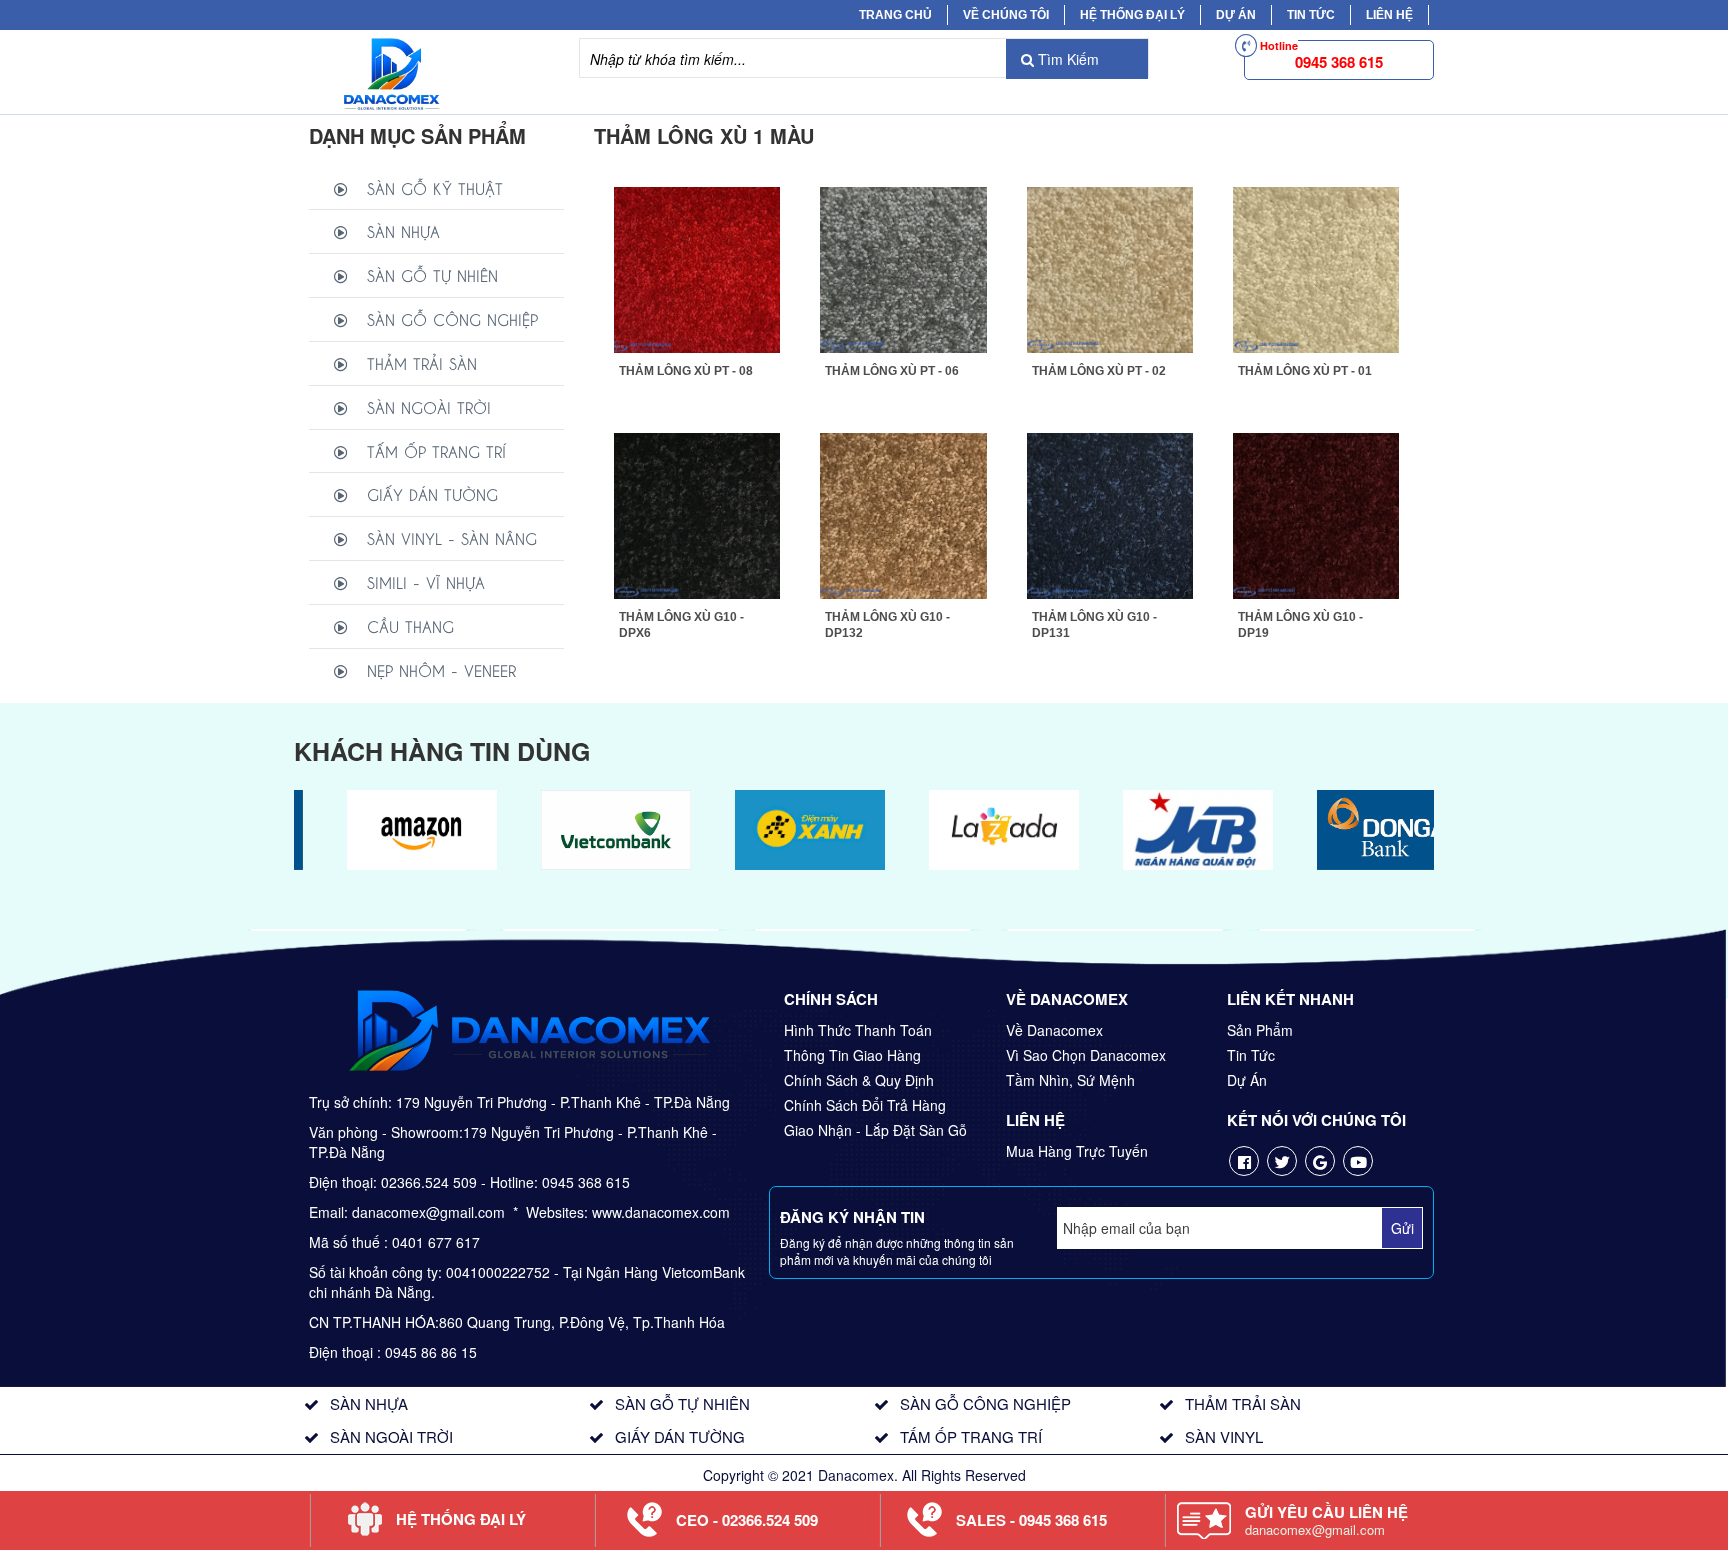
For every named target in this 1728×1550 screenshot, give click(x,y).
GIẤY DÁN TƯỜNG (432, 493)
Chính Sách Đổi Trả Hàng (865, 1105)
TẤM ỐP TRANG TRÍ (436, 450)
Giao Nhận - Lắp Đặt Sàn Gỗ (875, 1130)
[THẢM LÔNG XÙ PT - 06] (903, 267)
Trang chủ (895, 15)
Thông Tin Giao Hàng (852, 1055)
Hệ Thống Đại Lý (1132, 15)
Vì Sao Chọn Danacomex (1086, 1055)
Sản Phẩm (1260, 1030)
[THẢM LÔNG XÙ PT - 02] (1110, 267)
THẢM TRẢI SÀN (422, 362)
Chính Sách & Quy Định (859, 1080)
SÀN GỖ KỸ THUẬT (435, 187)
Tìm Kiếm (1066, 59)
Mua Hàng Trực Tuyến (1077, 1151)
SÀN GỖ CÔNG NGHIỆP (452, 318)
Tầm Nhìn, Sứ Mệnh (1070, 1080)
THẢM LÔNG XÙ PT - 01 (1305, 371)
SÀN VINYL (1224, 1436)
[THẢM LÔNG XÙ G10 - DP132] (903, 514)
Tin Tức (1251, 1055)
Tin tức (1311, 15)
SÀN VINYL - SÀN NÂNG (452, 537)
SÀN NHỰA (403, 230)
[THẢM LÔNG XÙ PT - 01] (1316, 267)
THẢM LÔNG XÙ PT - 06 (892, 371)
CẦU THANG (410, 625)
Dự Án (1236, 15)
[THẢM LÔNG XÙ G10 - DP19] (1316, 514)
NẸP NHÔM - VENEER (441, 669)
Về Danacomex (1054, 1030)
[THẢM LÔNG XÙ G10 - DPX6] (697, 514)
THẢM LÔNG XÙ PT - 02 (1099, 371)
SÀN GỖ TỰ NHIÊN (432, 274)
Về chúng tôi (1006, 15)
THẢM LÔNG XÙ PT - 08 (686, 371)
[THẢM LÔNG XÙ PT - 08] (697, 267)
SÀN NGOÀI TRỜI (429, 406)
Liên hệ (1389, 15)
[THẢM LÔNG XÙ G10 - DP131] (1110, 514)
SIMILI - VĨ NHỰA (426, 581)
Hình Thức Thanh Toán (858, 1030)
